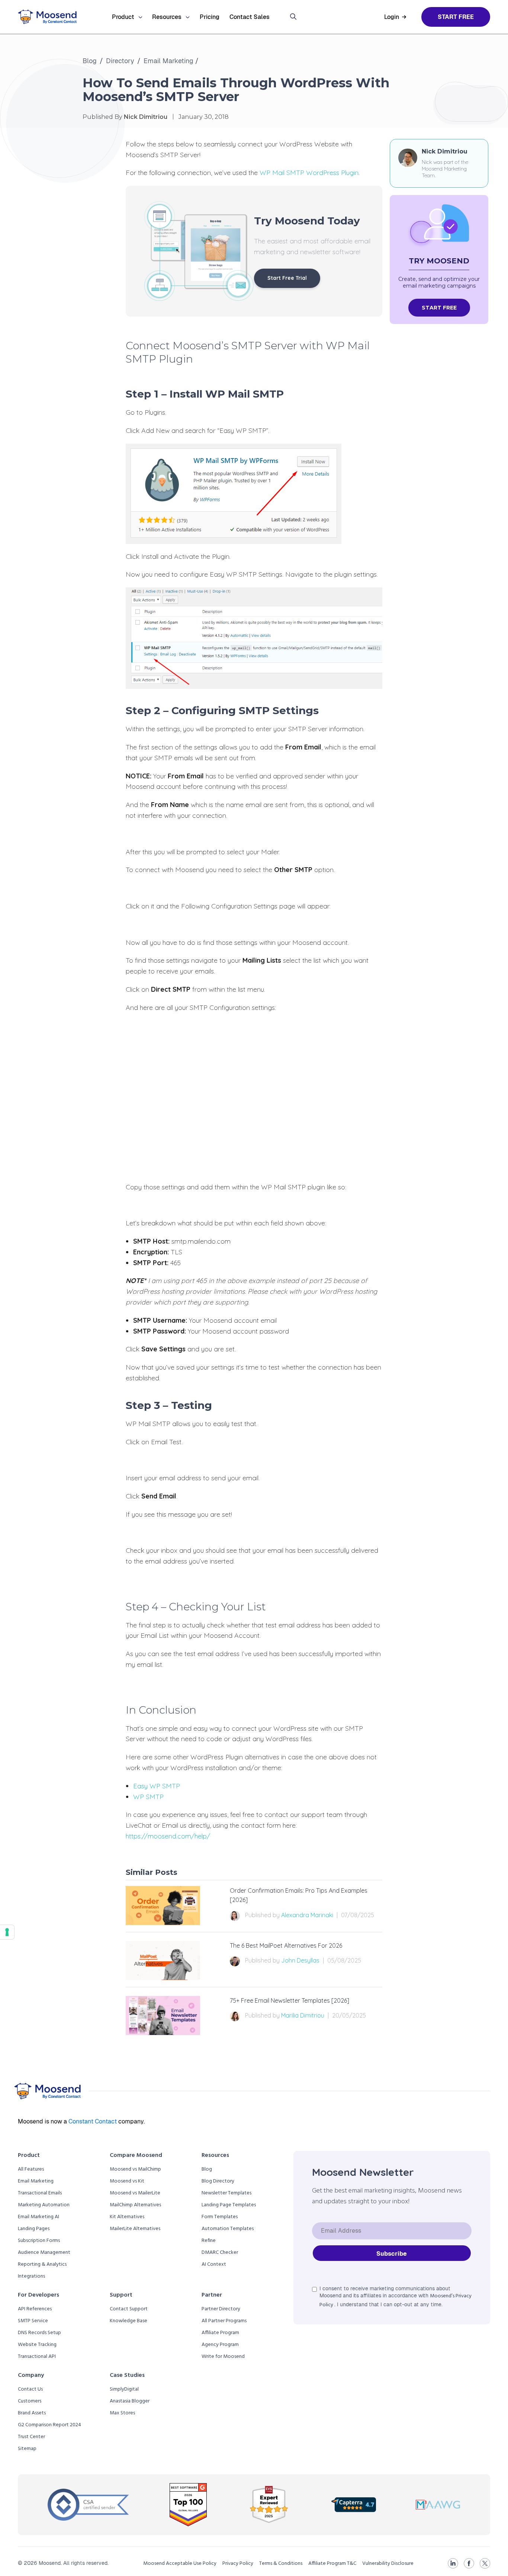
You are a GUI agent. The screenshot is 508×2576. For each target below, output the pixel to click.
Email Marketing (168, 61)
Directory (120, 61)
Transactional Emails (40, 2193)
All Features (31, 2169)
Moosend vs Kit (127, 2181)
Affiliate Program (220, 2333)
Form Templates (220, 2217)
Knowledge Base (128, 2321)
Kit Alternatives (127, 2217)
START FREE (439, 308)
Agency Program (220, 2345)
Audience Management (44, 2253)
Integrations (31, 2276)
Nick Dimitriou (445, 151)
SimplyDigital (124, 2389)
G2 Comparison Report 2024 (49, 2425)
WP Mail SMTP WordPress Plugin (309, 173)
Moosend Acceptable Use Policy (180, 2564)
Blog (90, 61)
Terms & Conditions (281, 2564)
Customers (30, 2401)
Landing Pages (34, 2229)
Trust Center (31, 2437)
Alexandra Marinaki (307, 1915)
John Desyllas (300, 1960)
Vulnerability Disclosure (388, 2564)
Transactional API (37, 2357)
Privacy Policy (238, 2564)
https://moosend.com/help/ (168, 1836)
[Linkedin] (453, 2563)
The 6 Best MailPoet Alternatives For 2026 (286, 1945)
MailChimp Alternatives (135, 2205)
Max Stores (122, 2413)
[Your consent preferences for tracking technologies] (7, 1932)
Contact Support (129, 2309)
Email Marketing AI (38, 2217)
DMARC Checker (220, 2253)
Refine (209, 2241)
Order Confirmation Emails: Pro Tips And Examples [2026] (299, 1895)
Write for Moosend (223, 2357)
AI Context (214, 2264)
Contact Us (30, 2389)
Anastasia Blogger (130, 2401)
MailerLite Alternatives (135, 2229)
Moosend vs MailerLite (135, 2193)
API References (35, 2309)
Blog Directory (218, 2181)
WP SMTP (148, 1797)
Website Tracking (37, 2345)
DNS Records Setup (39, 2333)
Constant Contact (93, 2121)
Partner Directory (221, 2309)
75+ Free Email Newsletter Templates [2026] (290, 2000)
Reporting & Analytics (42, 2264)
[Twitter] (485, 2563)
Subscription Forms (39, 2241)
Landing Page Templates (229, 2205)
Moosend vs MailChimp (135, 2169)
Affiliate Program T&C (332, 2564)
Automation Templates (228, 2229)
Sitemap (27, 2449)
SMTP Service (33, 2321)
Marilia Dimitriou (303, 2015)
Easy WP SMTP (157, 1786)
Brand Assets (32, 2413)
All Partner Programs (224, 2321)
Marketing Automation (44, 2205)
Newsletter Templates (226, 2193)
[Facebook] (469, 2563)
